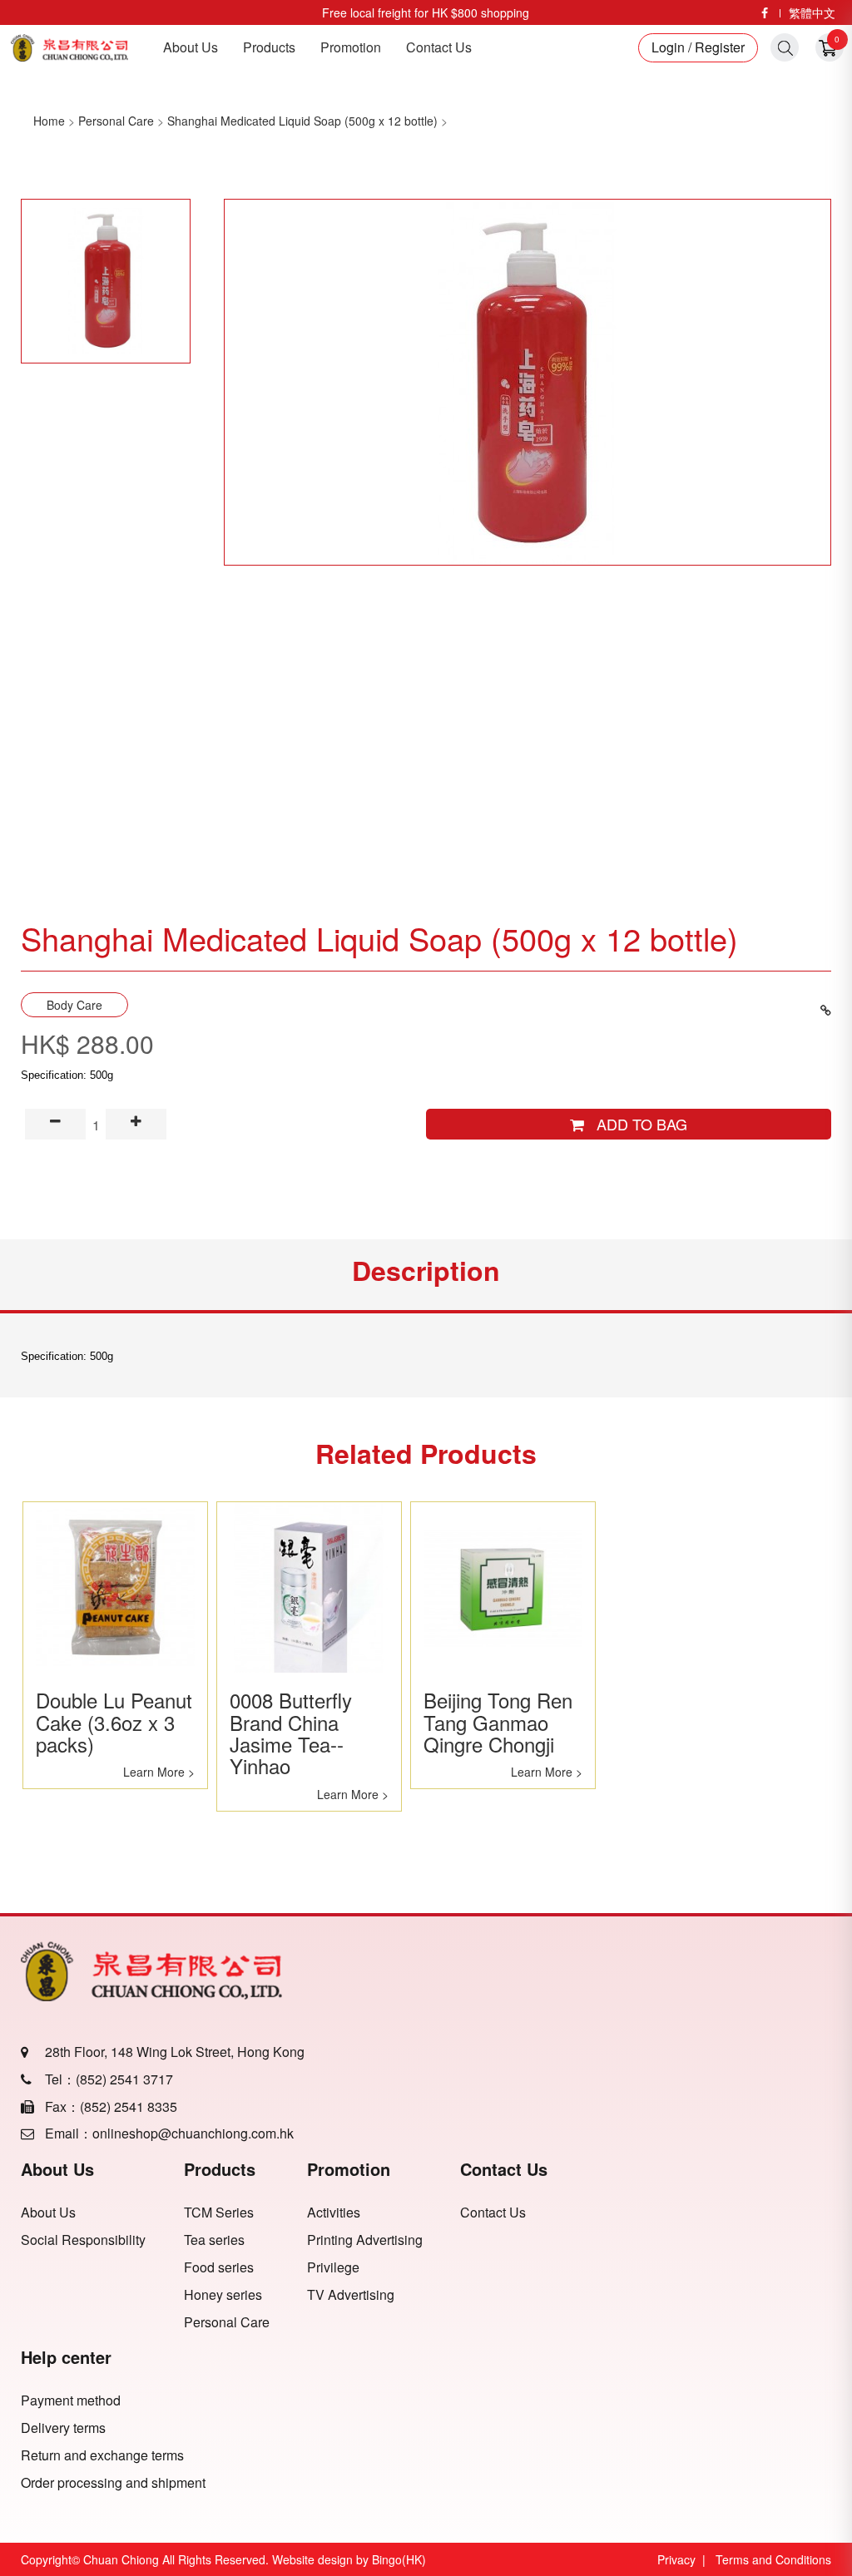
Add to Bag (636, 1124)
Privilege (333, 2267)
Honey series (223, 2295)
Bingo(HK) (399, 2559)
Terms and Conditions (773, 2559)
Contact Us (439, 47)
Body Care (74, 1005)
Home (49, 121)
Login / (671, 47)
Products (269, 47)
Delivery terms (63, 2428)
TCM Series (219, 2213)
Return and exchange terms (102, 2455)
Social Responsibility (83, 2240)
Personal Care (116, 121)
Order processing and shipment (113, 2483)
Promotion (351, 47)
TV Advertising (351, 2295)
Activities (334, 2213)
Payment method (71, 2400)
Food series (219, 2267)
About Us (191, 47)
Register (718, 47)
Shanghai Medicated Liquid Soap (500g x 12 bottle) (302, 121)
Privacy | (685, 2559)
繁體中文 (812, 12)
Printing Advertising (365, 2240)
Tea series (214, 2240)
